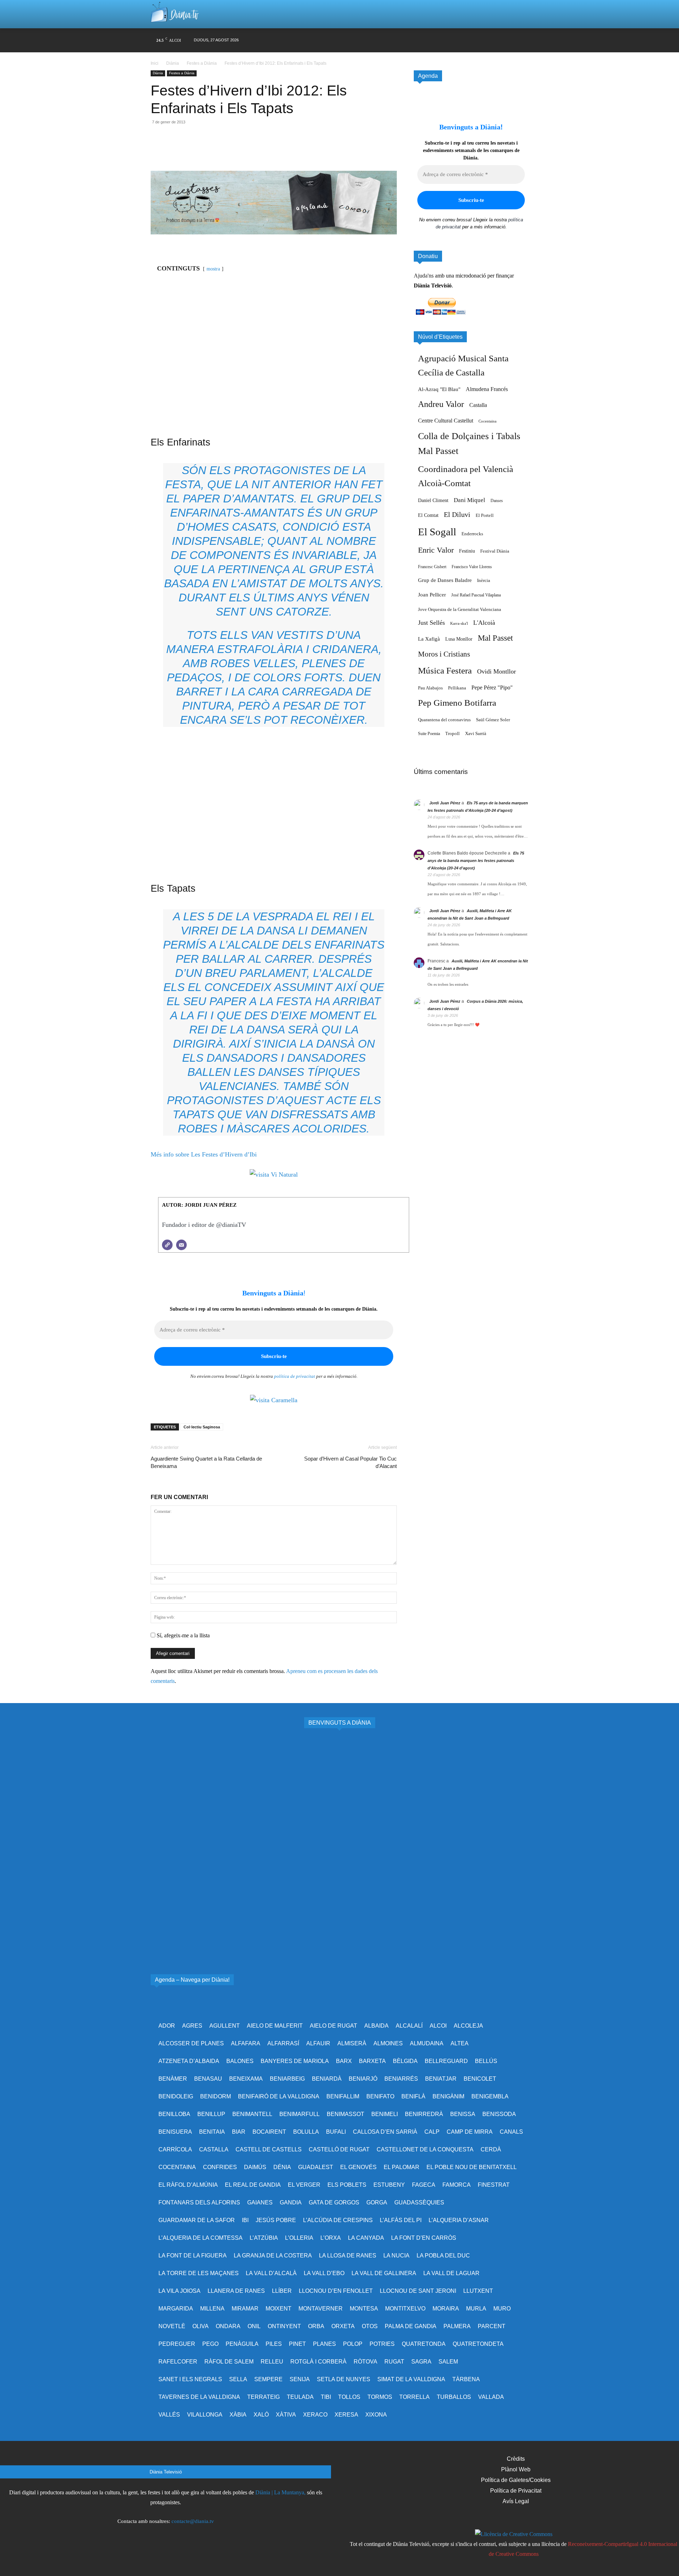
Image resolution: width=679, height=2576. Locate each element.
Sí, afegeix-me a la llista (182, 1635)
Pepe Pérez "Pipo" (492, 687)
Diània (173, 63)
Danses (497, 501)
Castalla (478, 405)
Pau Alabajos (430, 688)
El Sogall (437, 532)
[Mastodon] (509, 40)
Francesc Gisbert (432, 567)
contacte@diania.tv (193, 2521)
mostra (213, 269)
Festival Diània (495, 551)
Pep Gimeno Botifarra (457, 703)
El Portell (485, 515)
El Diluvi (457, 514)
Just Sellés (431, 623)
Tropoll (452, 734)
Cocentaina (488, 421)
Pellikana (457, 688)
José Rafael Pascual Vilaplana (476, 595)
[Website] (167, 1245)
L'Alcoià (484, 623)
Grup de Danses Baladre (445, 580)
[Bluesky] (496, 40)
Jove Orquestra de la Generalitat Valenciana (460, 610)
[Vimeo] (469, 40)
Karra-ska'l (459, 623)
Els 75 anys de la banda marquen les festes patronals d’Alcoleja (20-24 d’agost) (476, 861)
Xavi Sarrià (476, 734)
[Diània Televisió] (175, 14)
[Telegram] (223, 151)
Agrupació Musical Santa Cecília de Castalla (463, 365)
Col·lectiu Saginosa (202, 1427)
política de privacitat (295, 1376)
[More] (239, 151)
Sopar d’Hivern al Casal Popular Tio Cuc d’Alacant (350, 1462)
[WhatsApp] (190, 151)
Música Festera (445, 671)
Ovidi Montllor (497, 671)
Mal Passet (495, 638)
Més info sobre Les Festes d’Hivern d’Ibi (204, 1154)
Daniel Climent (433, 500)
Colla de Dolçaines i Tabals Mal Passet (469, 444)
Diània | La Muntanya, (280, 2492)
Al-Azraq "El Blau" (439, 389)
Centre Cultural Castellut (446, 421)
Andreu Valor (441, 404)
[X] (455, 40)
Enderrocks (472, 534)
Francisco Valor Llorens (472, 567)
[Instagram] (442, 40)
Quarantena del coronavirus (444, 720)
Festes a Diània (202, 63)
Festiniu (467, 551)
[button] (514, 14)
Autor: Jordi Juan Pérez (199, 1205)
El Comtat (428, 515)
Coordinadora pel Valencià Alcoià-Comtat (466, 476)
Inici (155, 63)
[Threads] (523, 40)
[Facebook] (428, 40)
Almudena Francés (487, 389)
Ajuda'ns (424, 276)
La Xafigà (429, 639)
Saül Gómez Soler (493, 720)
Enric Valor (436, 550)
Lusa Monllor (459, 639)
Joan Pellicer (432, 595)
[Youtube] (482, 40)
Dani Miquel (469, 500)
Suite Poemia (429, 734)
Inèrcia (484, 580)
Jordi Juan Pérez (445, 803)
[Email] (207, 151)
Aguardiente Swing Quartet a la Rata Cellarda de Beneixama (206, 1462)
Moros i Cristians (444, 654)
